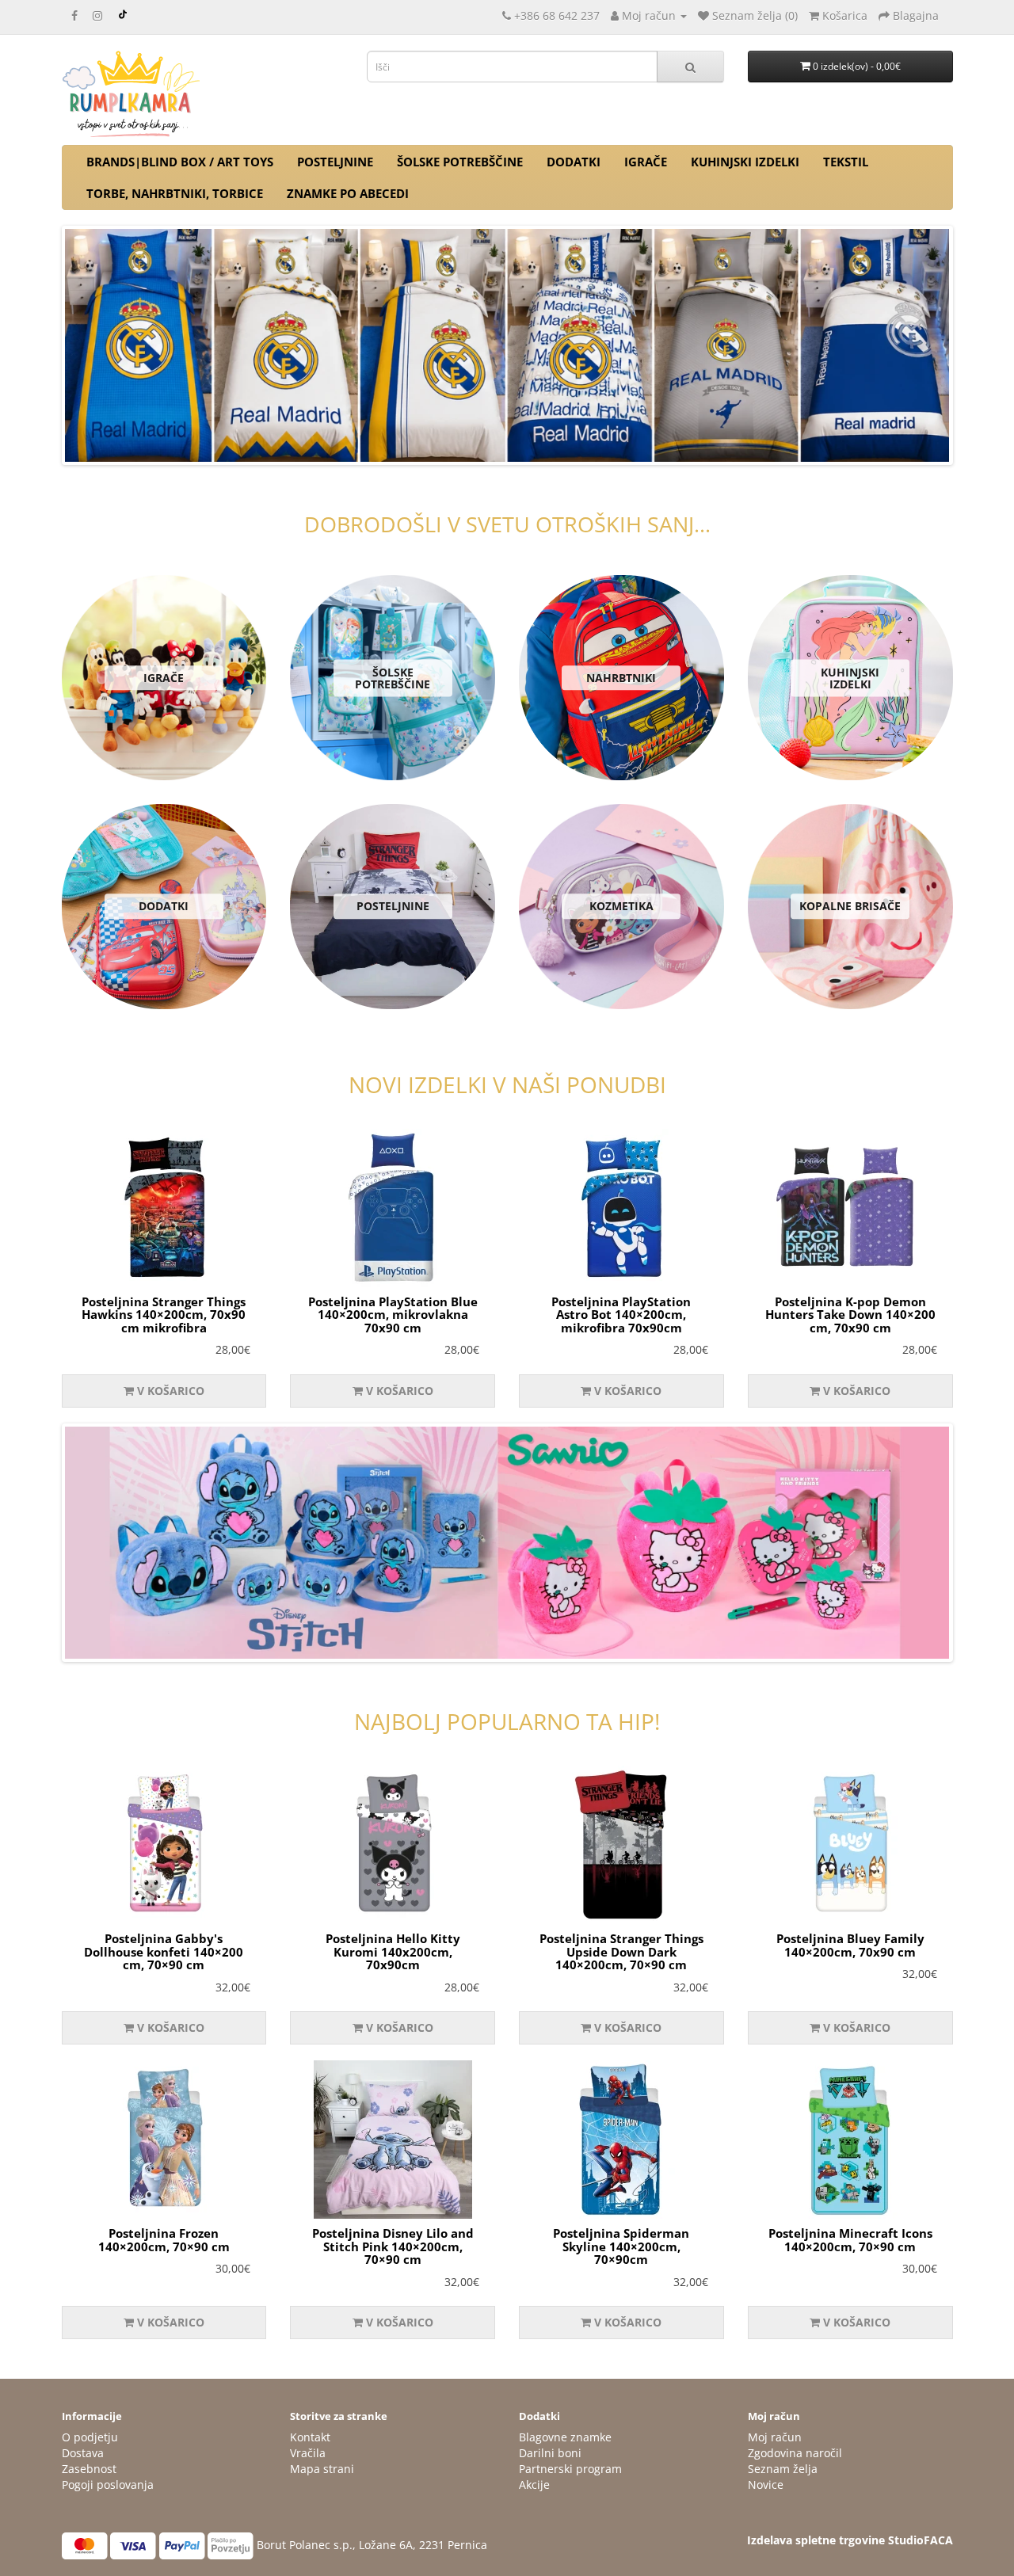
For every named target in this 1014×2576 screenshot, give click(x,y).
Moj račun (775, 2437)
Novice (766, 2485)
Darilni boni (550, 2453)
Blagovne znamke (565, 2437)
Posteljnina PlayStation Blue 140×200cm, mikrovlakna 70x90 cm (393, 1315)
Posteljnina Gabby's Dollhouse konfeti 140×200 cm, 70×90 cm (164, 1951)
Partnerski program (570, 2469)
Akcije (534, 2485)
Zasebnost (89, 2469)
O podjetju (90, 2437)
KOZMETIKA (621, 907)
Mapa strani (322, 2469)
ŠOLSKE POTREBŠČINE (460, 162)
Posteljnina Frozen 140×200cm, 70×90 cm (164, 2240)
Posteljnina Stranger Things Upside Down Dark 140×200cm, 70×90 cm (621, 1951)
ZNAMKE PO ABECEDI (348, 193)
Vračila (308, 2453)
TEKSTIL (846, 162)
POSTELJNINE (335, 162)
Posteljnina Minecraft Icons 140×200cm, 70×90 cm (850, 2240)
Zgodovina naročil (795, 2453)
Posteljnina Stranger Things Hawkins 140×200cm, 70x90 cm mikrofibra (164, 1315)
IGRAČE (646, 162)
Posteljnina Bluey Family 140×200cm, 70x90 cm (850, 1945)
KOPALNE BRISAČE (850, 907)
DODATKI (574, 162)
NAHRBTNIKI (621, 678)
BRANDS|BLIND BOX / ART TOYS (180, 162)
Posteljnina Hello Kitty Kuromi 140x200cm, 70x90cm (393, 1951)
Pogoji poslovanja (108, 2485)
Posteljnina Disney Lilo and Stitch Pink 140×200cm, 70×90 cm (393, 2246)
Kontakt (310, 2437)
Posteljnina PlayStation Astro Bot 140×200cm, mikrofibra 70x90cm (621, 1315)
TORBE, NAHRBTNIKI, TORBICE (175, 193)
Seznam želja (783, 2469)
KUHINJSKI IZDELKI (745, 162)
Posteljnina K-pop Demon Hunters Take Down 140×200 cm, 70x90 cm (850, 1315)
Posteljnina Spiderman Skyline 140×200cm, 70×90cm (621, 2246)
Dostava (83, 2453)
